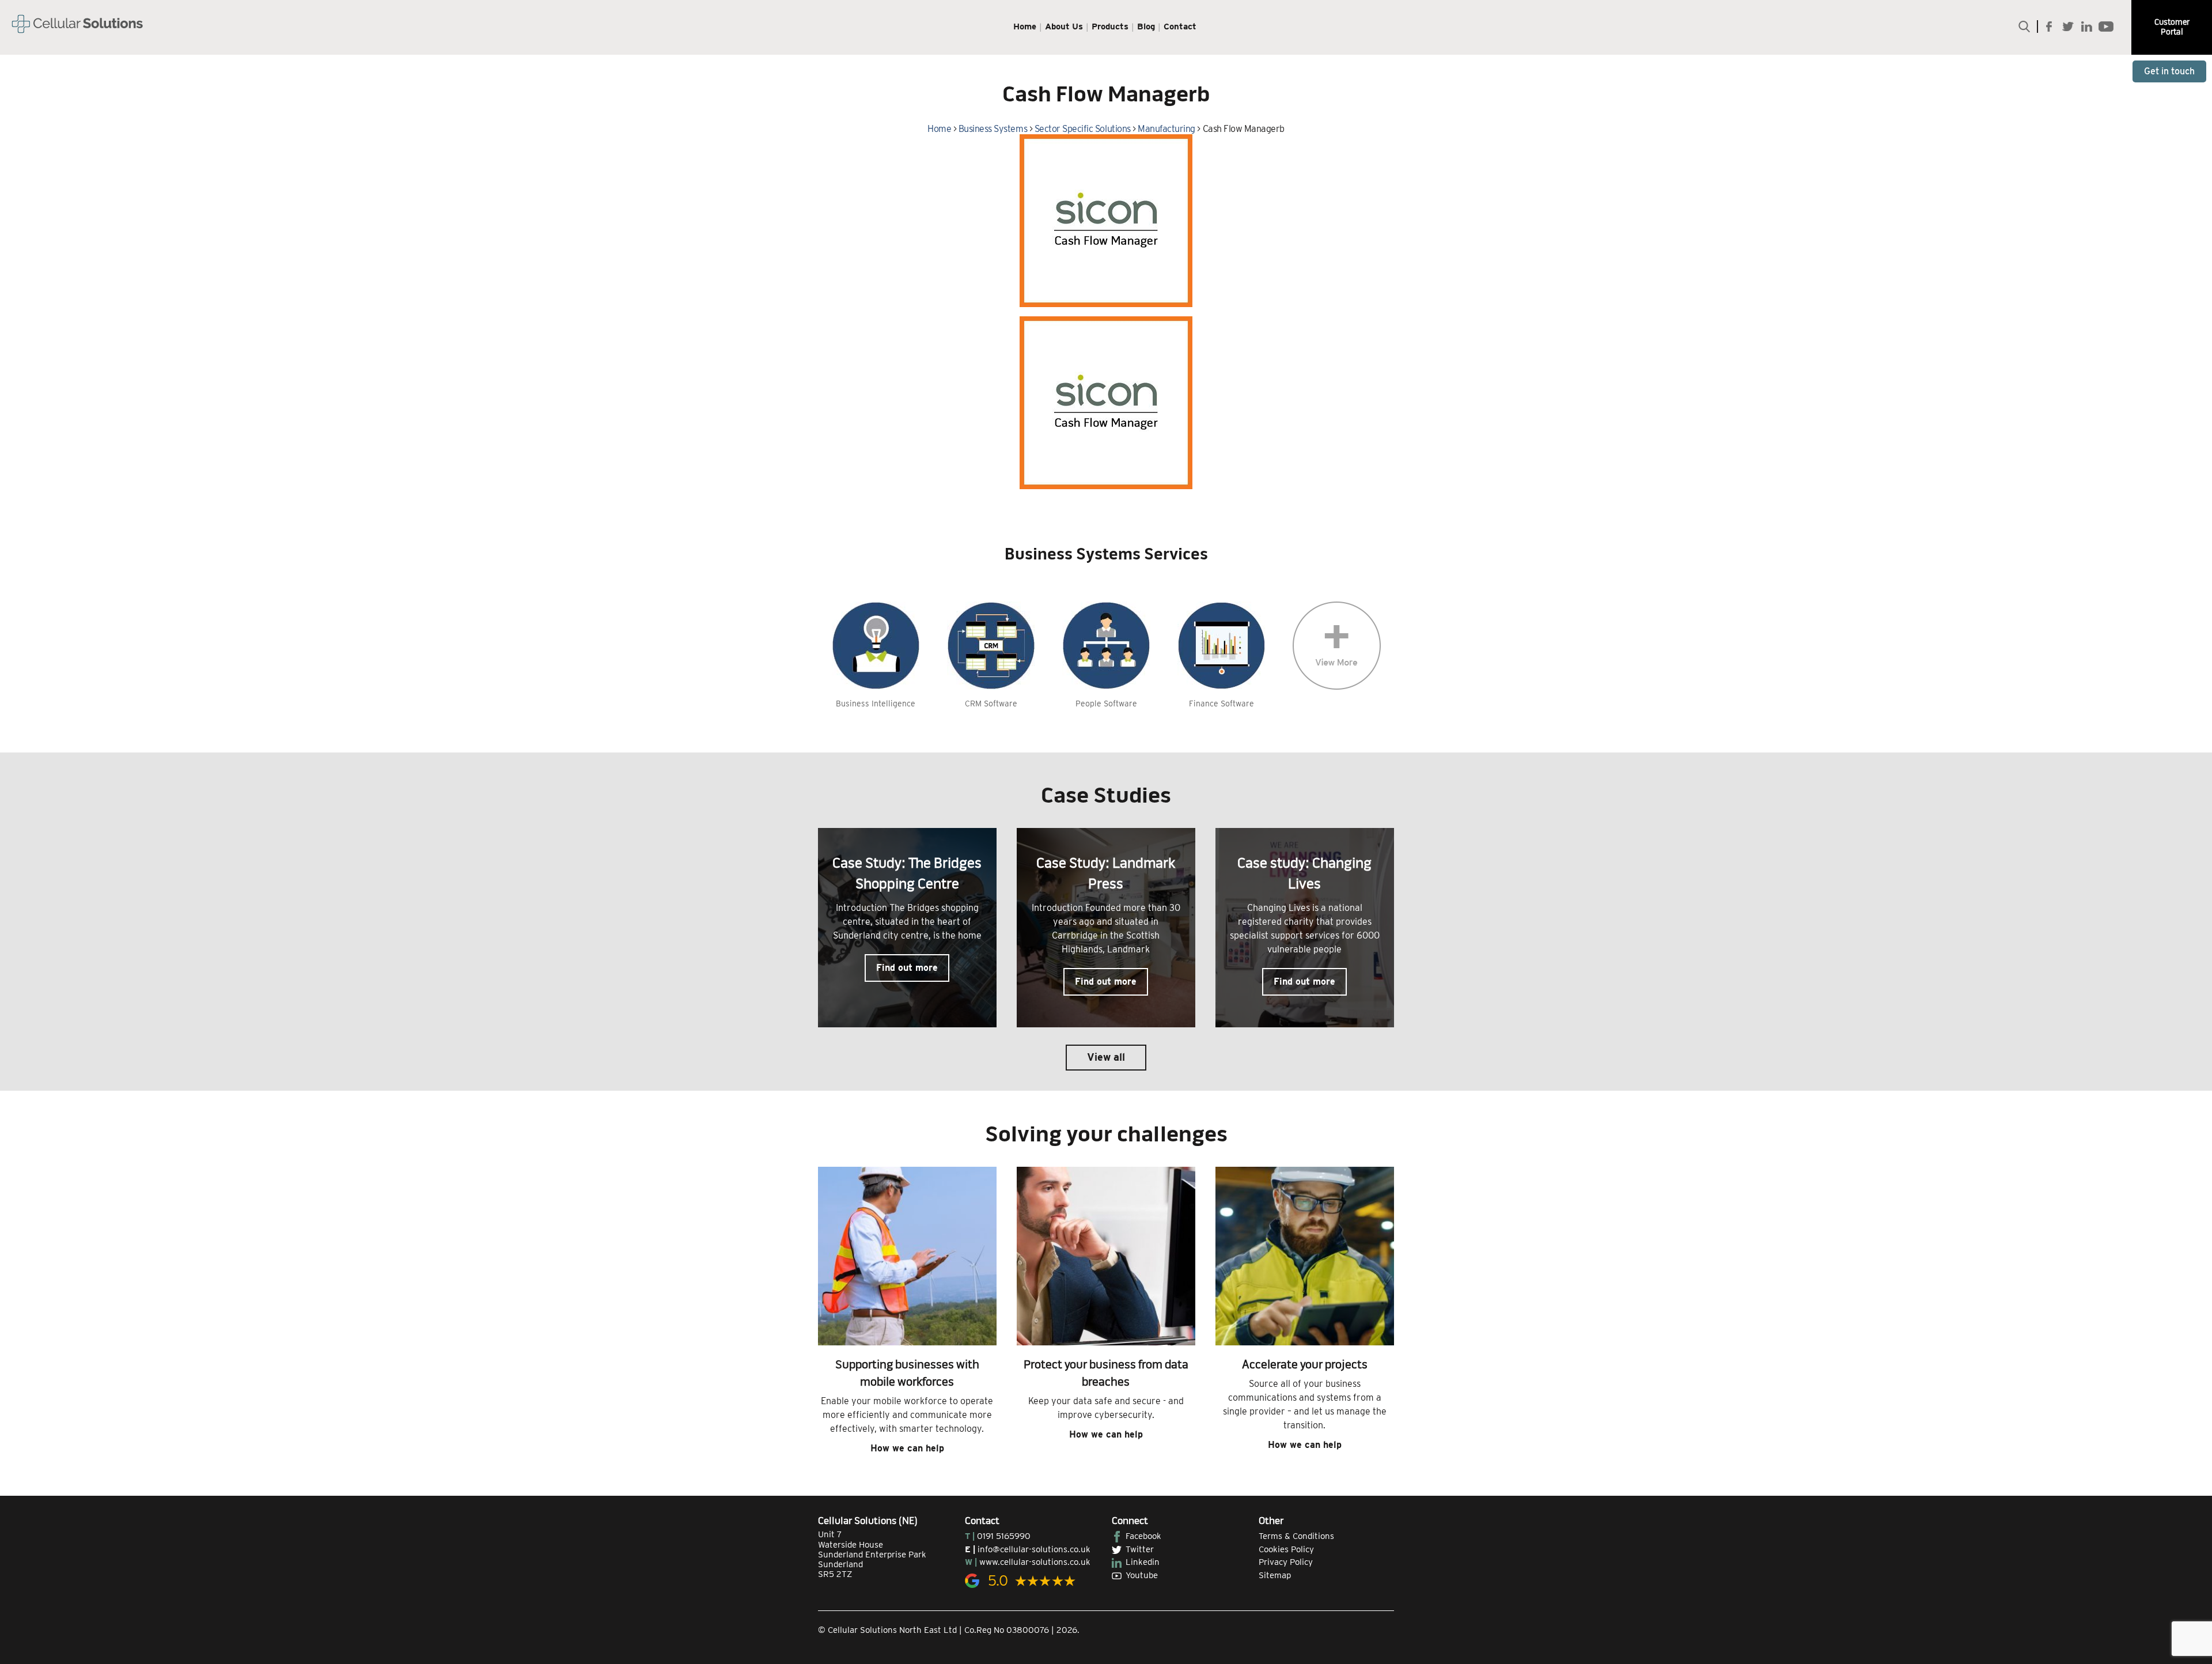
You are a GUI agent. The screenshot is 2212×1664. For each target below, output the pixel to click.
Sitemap (1275, 1575)
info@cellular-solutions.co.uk (1034, 1549)
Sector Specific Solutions (1083, 129)
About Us (1064, 27)
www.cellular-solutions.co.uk (1035, 1562)
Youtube (1142, 1575)
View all (1106, 1057)
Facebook (1143, 1536)
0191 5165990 (1004, 1536)
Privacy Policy (1286, 1562)
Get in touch (2169, 71)
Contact (1180, 27)
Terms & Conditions (1296, 1536)
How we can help (907, 1448)
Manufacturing (1166, 129)
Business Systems (993, 129)
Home (1025, 27)
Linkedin (1143, 1562)
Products (1110, 27)
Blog (1146, 27)
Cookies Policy (1286, 1549)
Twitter (1140, 1549)
